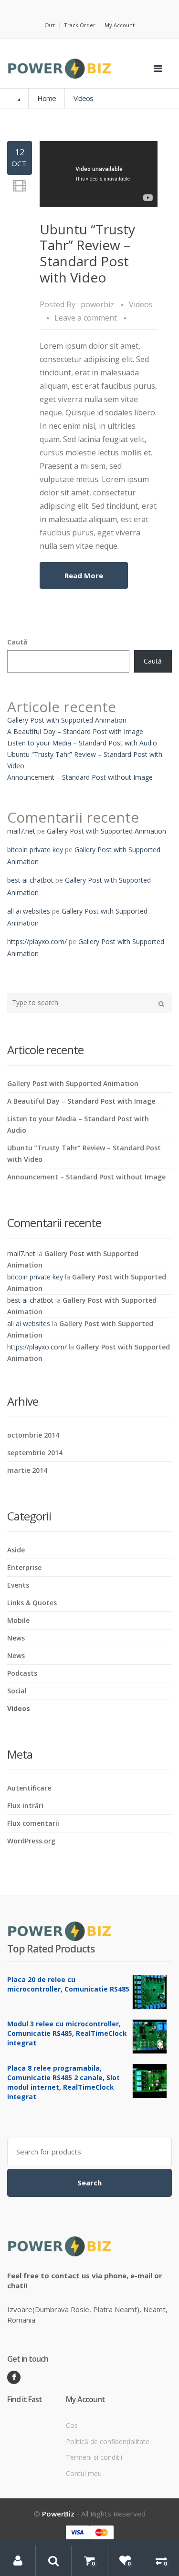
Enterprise (24, 1567)
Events (18, 1585)
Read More (84, 575)
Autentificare (29, 1788)
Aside (16, 1550)
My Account (120, 25)
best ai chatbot (30, 880)
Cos (72, 2425)
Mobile (18, 1620)
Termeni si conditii (94, 2457)
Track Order (80, 25)
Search (89, 2183)
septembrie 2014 (35, 1453)
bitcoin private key (35, 850)
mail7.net (21, 831)
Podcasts (22, 1673)
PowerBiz (58, 2514)
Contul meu (84, 2473)
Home (47, 98)
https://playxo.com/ (37, 941)
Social (17, 1691)
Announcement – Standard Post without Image (80, 777)
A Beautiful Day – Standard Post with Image (75, 731)
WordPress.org (31, 1841)
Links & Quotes (32, 1603)
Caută (17, 642)
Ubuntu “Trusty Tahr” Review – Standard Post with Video (87, 253)
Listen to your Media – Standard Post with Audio (82, 743)
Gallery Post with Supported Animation (67, 720)
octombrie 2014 (33, 1435)
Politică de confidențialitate (108, 2441)
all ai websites (29, 911)
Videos (141, 304)
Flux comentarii (33, 1823)
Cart (50, 25)
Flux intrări (25, 1806)
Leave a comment (86, 318)
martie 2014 (27, 1470)
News (16, 1638)
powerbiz (97, 304)
